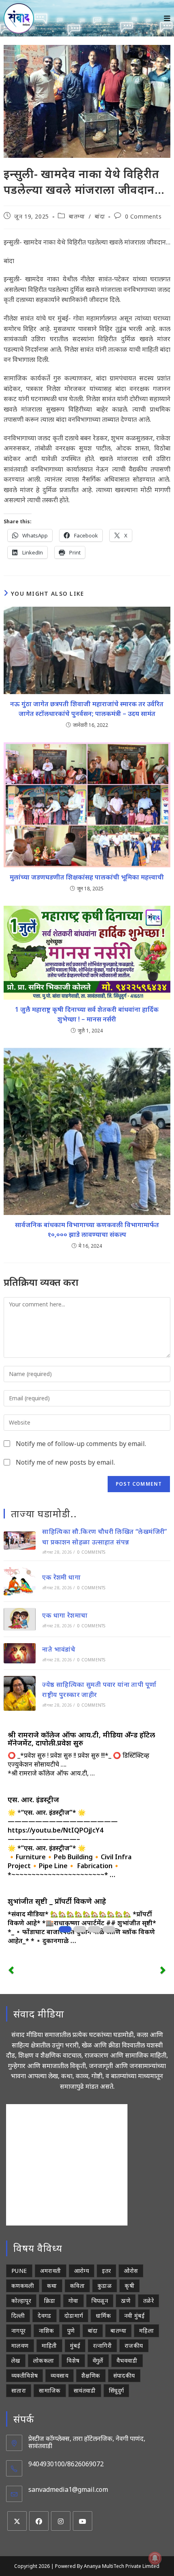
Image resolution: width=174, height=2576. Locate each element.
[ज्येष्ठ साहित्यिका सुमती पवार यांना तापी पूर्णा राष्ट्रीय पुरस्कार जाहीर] (20, 1693)
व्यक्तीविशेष (24, 2375)
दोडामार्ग (74, 2316)
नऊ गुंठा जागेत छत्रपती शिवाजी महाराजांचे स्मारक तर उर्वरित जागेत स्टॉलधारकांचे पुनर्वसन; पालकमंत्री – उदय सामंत (87, 709)
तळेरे (149, 2301)
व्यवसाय (59, 2375)
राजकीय (134, 2346)
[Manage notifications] (155, 2558)
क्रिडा (50, 2301)
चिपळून (100, 2301)
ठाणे (126, 2301)
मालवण (20, 2346)
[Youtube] (83, 2521)
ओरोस (131, 2271)
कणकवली (23, 2286)
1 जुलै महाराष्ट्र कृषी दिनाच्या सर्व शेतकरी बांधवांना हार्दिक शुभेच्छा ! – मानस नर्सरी (87, 1014)
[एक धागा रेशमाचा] (20, 1619)
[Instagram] (61, 2521)
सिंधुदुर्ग (117, 2390)
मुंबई (75, 2346)
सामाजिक (50, 2390)
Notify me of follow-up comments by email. (81, 1444)
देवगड (45, 2316)
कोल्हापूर (21, 2301)
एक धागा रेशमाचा (65, 1615)
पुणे (71, 2331)
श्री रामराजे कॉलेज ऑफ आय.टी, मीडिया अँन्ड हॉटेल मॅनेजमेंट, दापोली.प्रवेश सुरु (81, 1739)
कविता (77, 2286)
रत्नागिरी (102, 2346)
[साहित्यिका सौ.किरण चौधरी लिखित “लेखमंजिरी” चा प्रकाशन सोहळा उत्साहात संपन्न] (20, 1541)
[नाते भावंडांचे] (20, 1653)
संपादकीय (124, 2375)
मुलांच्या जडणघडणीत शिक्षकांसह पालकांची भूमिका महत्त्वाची (87, 877)
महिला (146, 2331)
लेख (16, 2360)
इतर (106, 2271)
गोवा (73, 2301)
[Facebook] (39, 2521)
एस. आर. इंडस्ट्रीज (33, 1799)
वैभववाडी (127, 2360)
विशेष (73, 2360)
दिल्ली (18, 2316)
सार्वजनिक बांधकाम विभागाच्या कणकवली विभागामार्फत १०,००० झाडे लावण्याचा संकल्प (87, 1230)
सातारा (19, 2390)
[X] (17, 2521)
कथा (52, 2286)
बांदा (100, 216)
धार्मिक (103, 2316)
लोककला (44, 2360)
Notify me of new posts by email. (65, 1462)
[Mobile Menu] (167, 18)
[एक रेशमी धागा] (20, 1581)
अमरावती (51, 2271)
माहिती (49, 2346)
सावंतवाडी (85, 2390)
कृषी (129, 2286)
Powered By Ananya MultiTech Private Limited (107, 2566)
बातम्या (77, 216)
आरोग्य (82, 2271)
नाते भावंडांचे (59, 1649)
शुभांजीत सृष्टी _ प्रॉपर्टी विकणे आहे (57, 1901)
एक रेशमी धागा (61, 1577)
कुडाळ (105, 2286)
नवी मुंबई (134, 2316)
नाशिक (47, 2331)
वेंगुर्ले (98, 2360)
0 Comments (143, 216)
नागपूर (19, 2331)
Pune (19, 2271)
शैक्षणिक (91, 2375)
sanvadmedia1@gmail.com (68, 2489)
